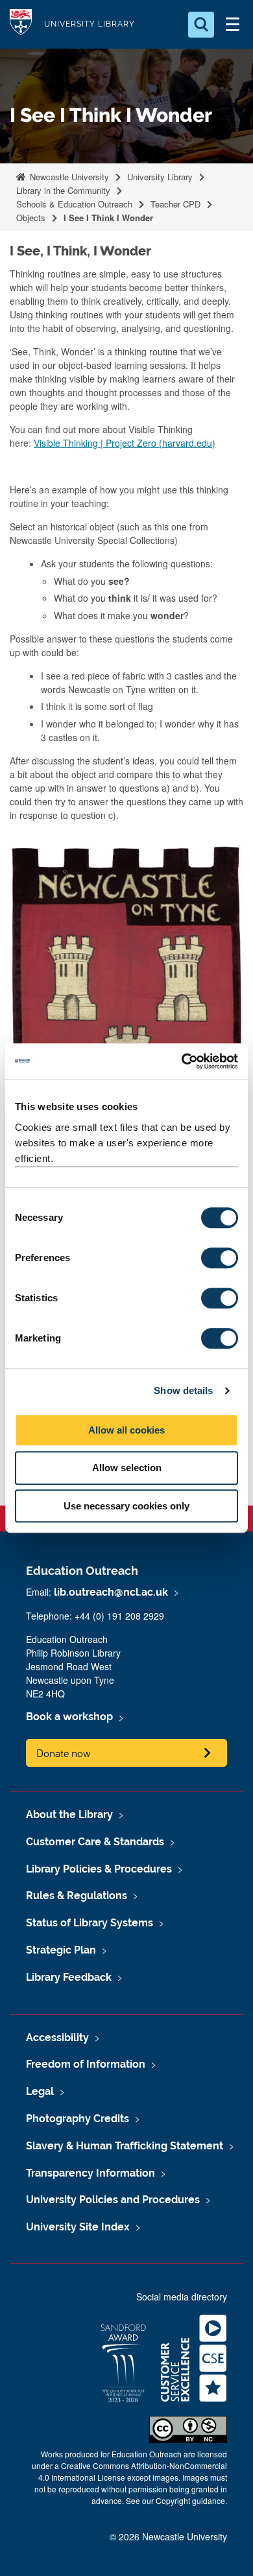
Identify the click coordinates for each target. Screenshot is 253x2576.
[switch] (220, 1258)
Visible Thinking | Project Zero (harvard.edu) (125, 443)
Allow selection (127, 1468)
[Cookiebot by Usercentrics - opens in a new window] (182, 1061)
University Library (90, 24)
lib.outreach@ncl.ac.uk (111, 1592)
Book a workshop (69, 1717)
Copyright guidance (190, 2500)
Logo (21, 24)
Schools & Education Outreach (74, 204)
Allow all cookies (126, 1430)
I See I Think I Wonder (108, 218)
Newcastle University (68, 177)
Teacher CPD (175, 204)
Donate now (64, 1753)
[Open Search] (201, 25)
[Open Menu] (232, 25)
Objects (31, 218)
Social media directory (182, 2297)
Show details (183, 1390)
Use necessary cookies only (126, 1506)
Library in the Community (63, 190)
